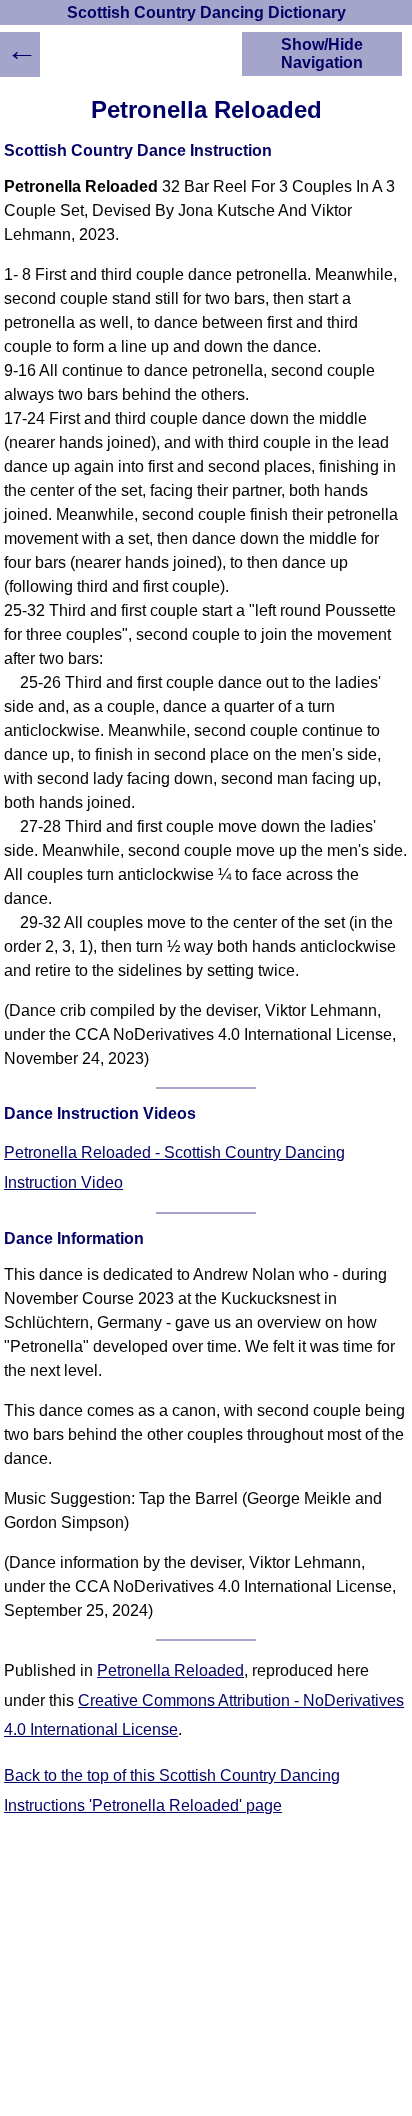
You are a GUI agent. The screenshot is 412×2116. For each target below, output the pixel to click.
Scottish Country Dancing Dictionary (206, 12)
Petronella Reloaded (170, 1670)
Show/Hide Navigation (322, 53)
